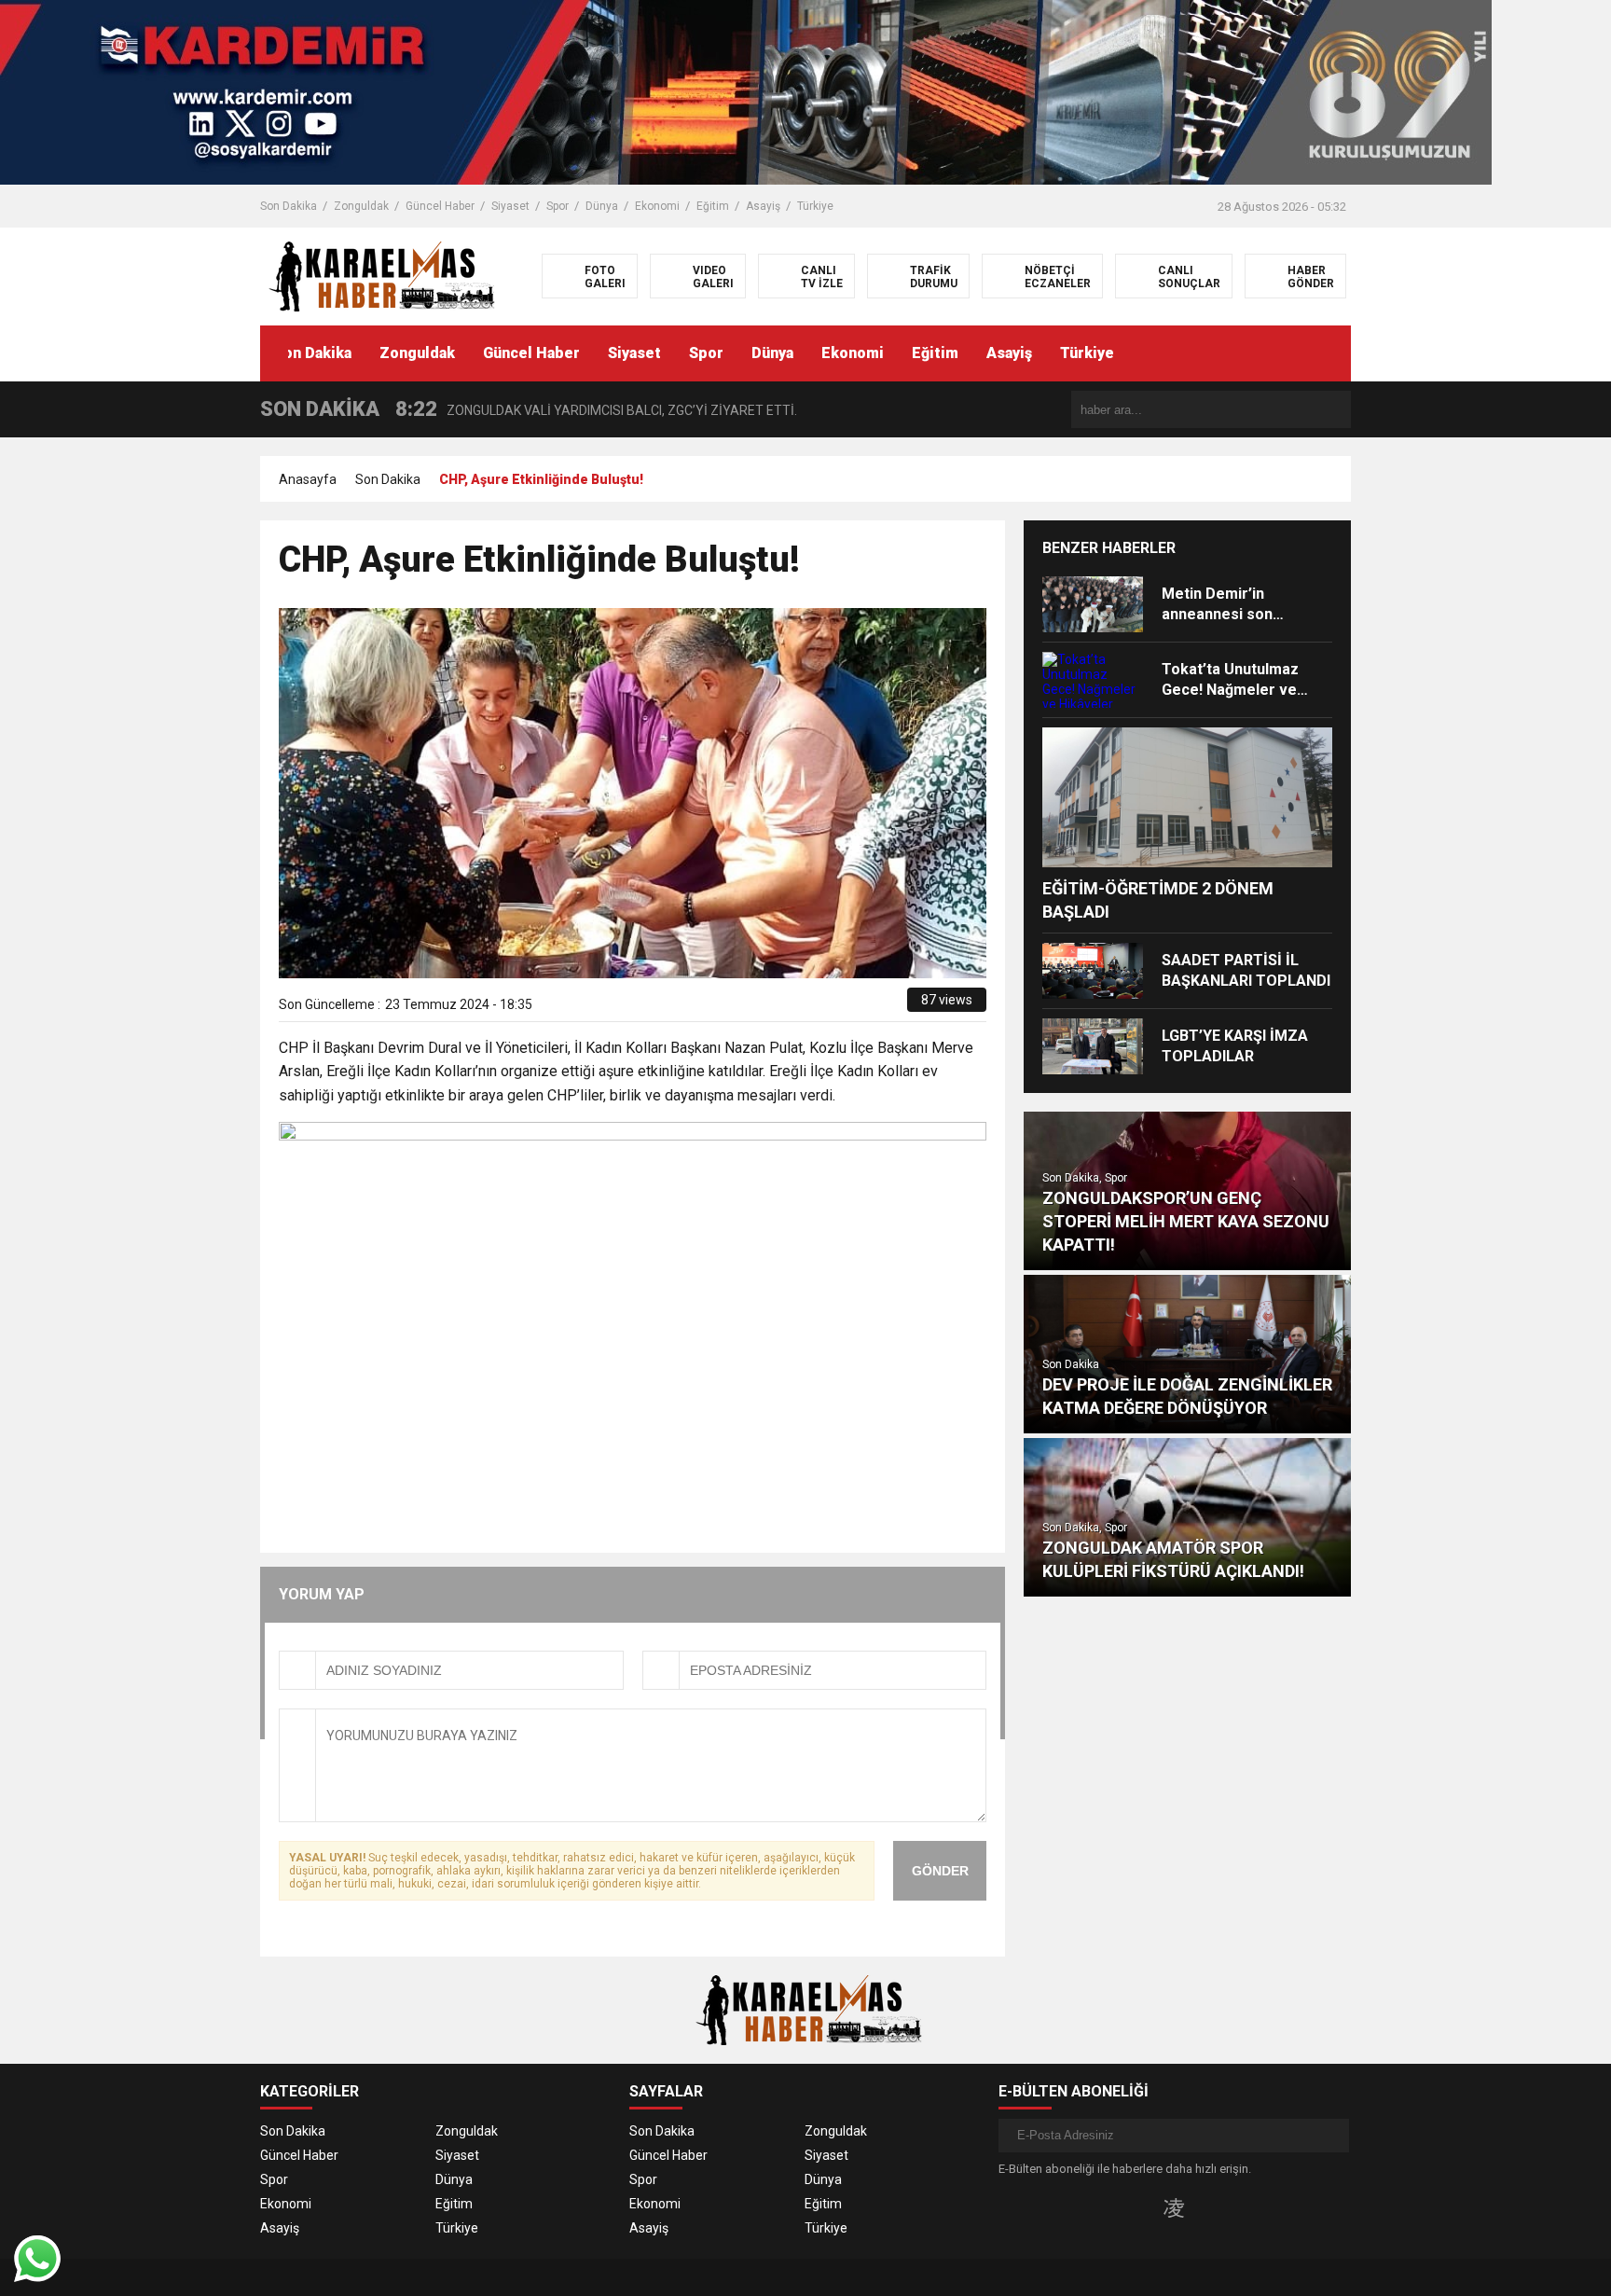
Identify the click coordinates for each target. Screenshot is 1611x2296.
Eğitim (713, 206)
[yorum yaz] (893, 1006)
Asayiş (763, 206)
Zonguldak (361, 206)
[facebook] (787, 1006)
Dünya (602, 206)
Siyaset (510, 206)
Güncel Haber (440, 206)
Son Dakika (289, 206)
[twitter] (809, 1006)
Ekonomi (657, 206)
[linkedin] (830, 1006)
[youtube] (1204, 2207)
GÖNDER (940, 1871)
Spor (558, 206)
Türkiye (815, 206)
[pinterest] (852, 1006)
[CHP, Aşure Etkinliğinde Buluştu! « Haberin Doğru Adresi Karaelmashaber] (379, 275)
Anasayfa (308, 479)
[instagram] (1174, 2207)
